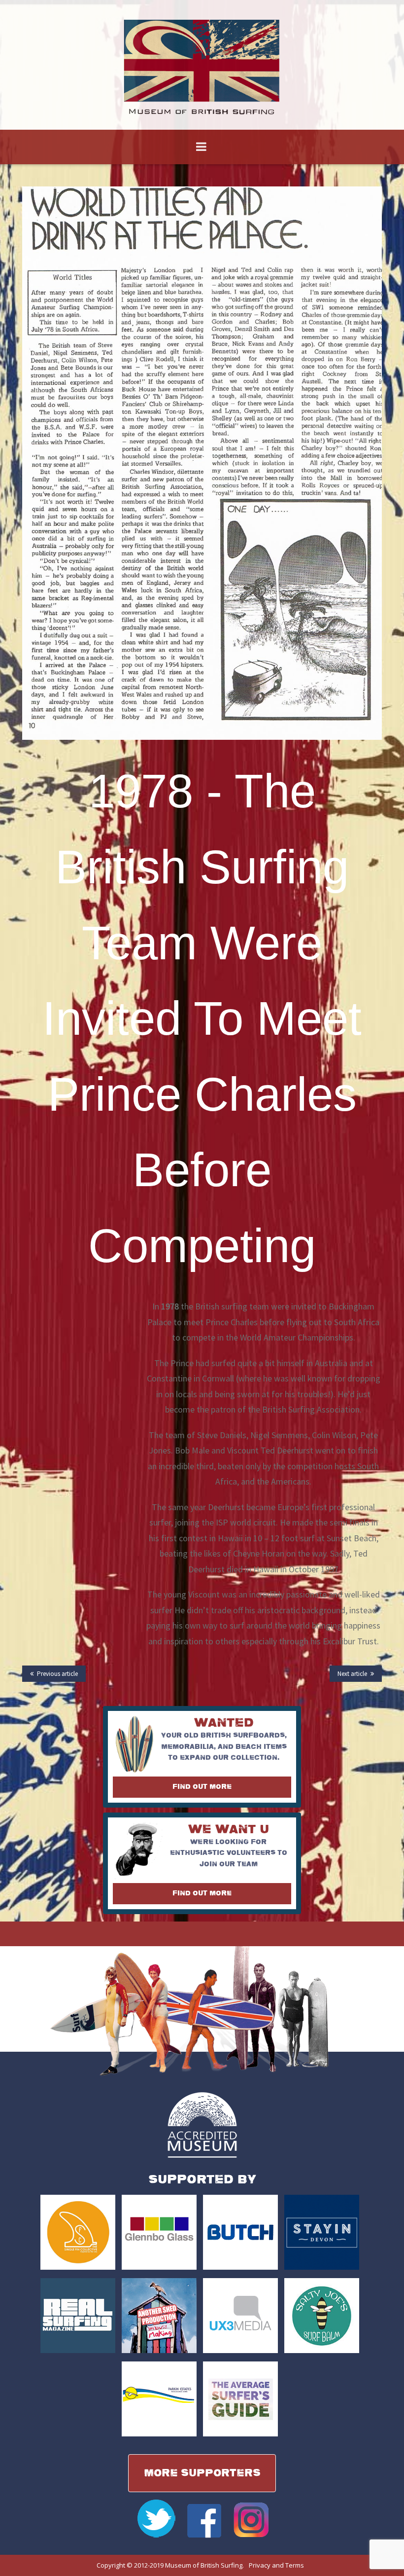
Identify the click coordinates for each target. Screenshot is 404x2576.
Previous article (57, 1674)
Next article (352, 1674)
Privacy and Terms (276, 2565)
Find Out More (202, 1787)
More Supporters (202, 2473)
